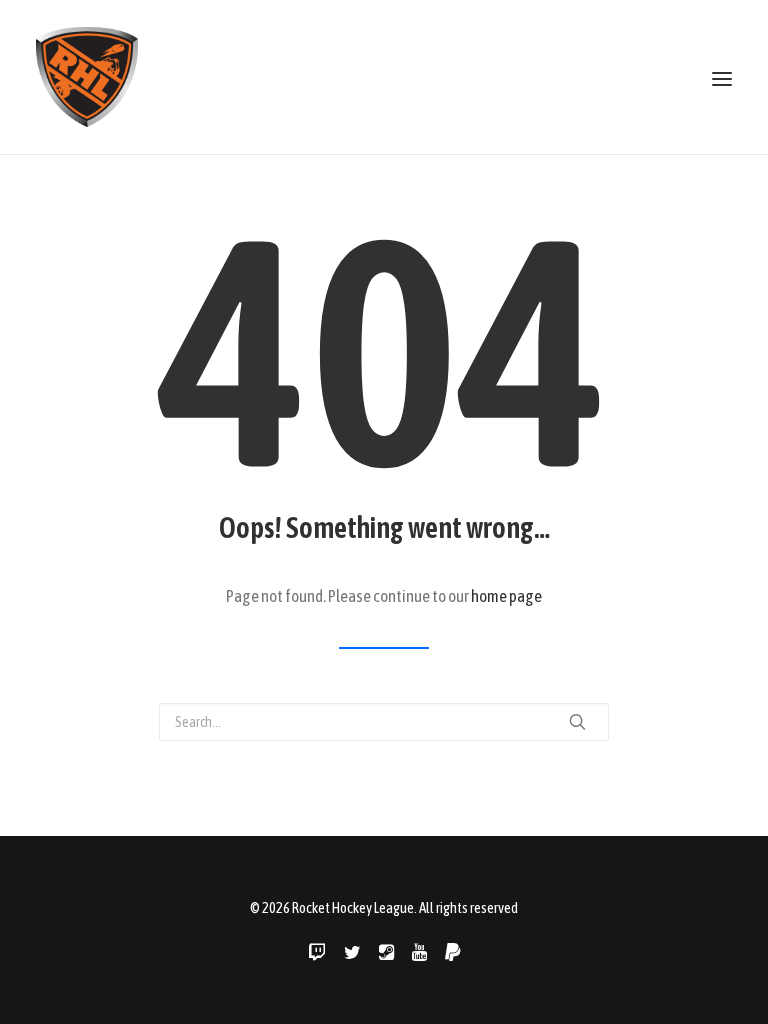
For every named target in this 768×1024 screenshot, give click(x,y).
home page (506, 596)
